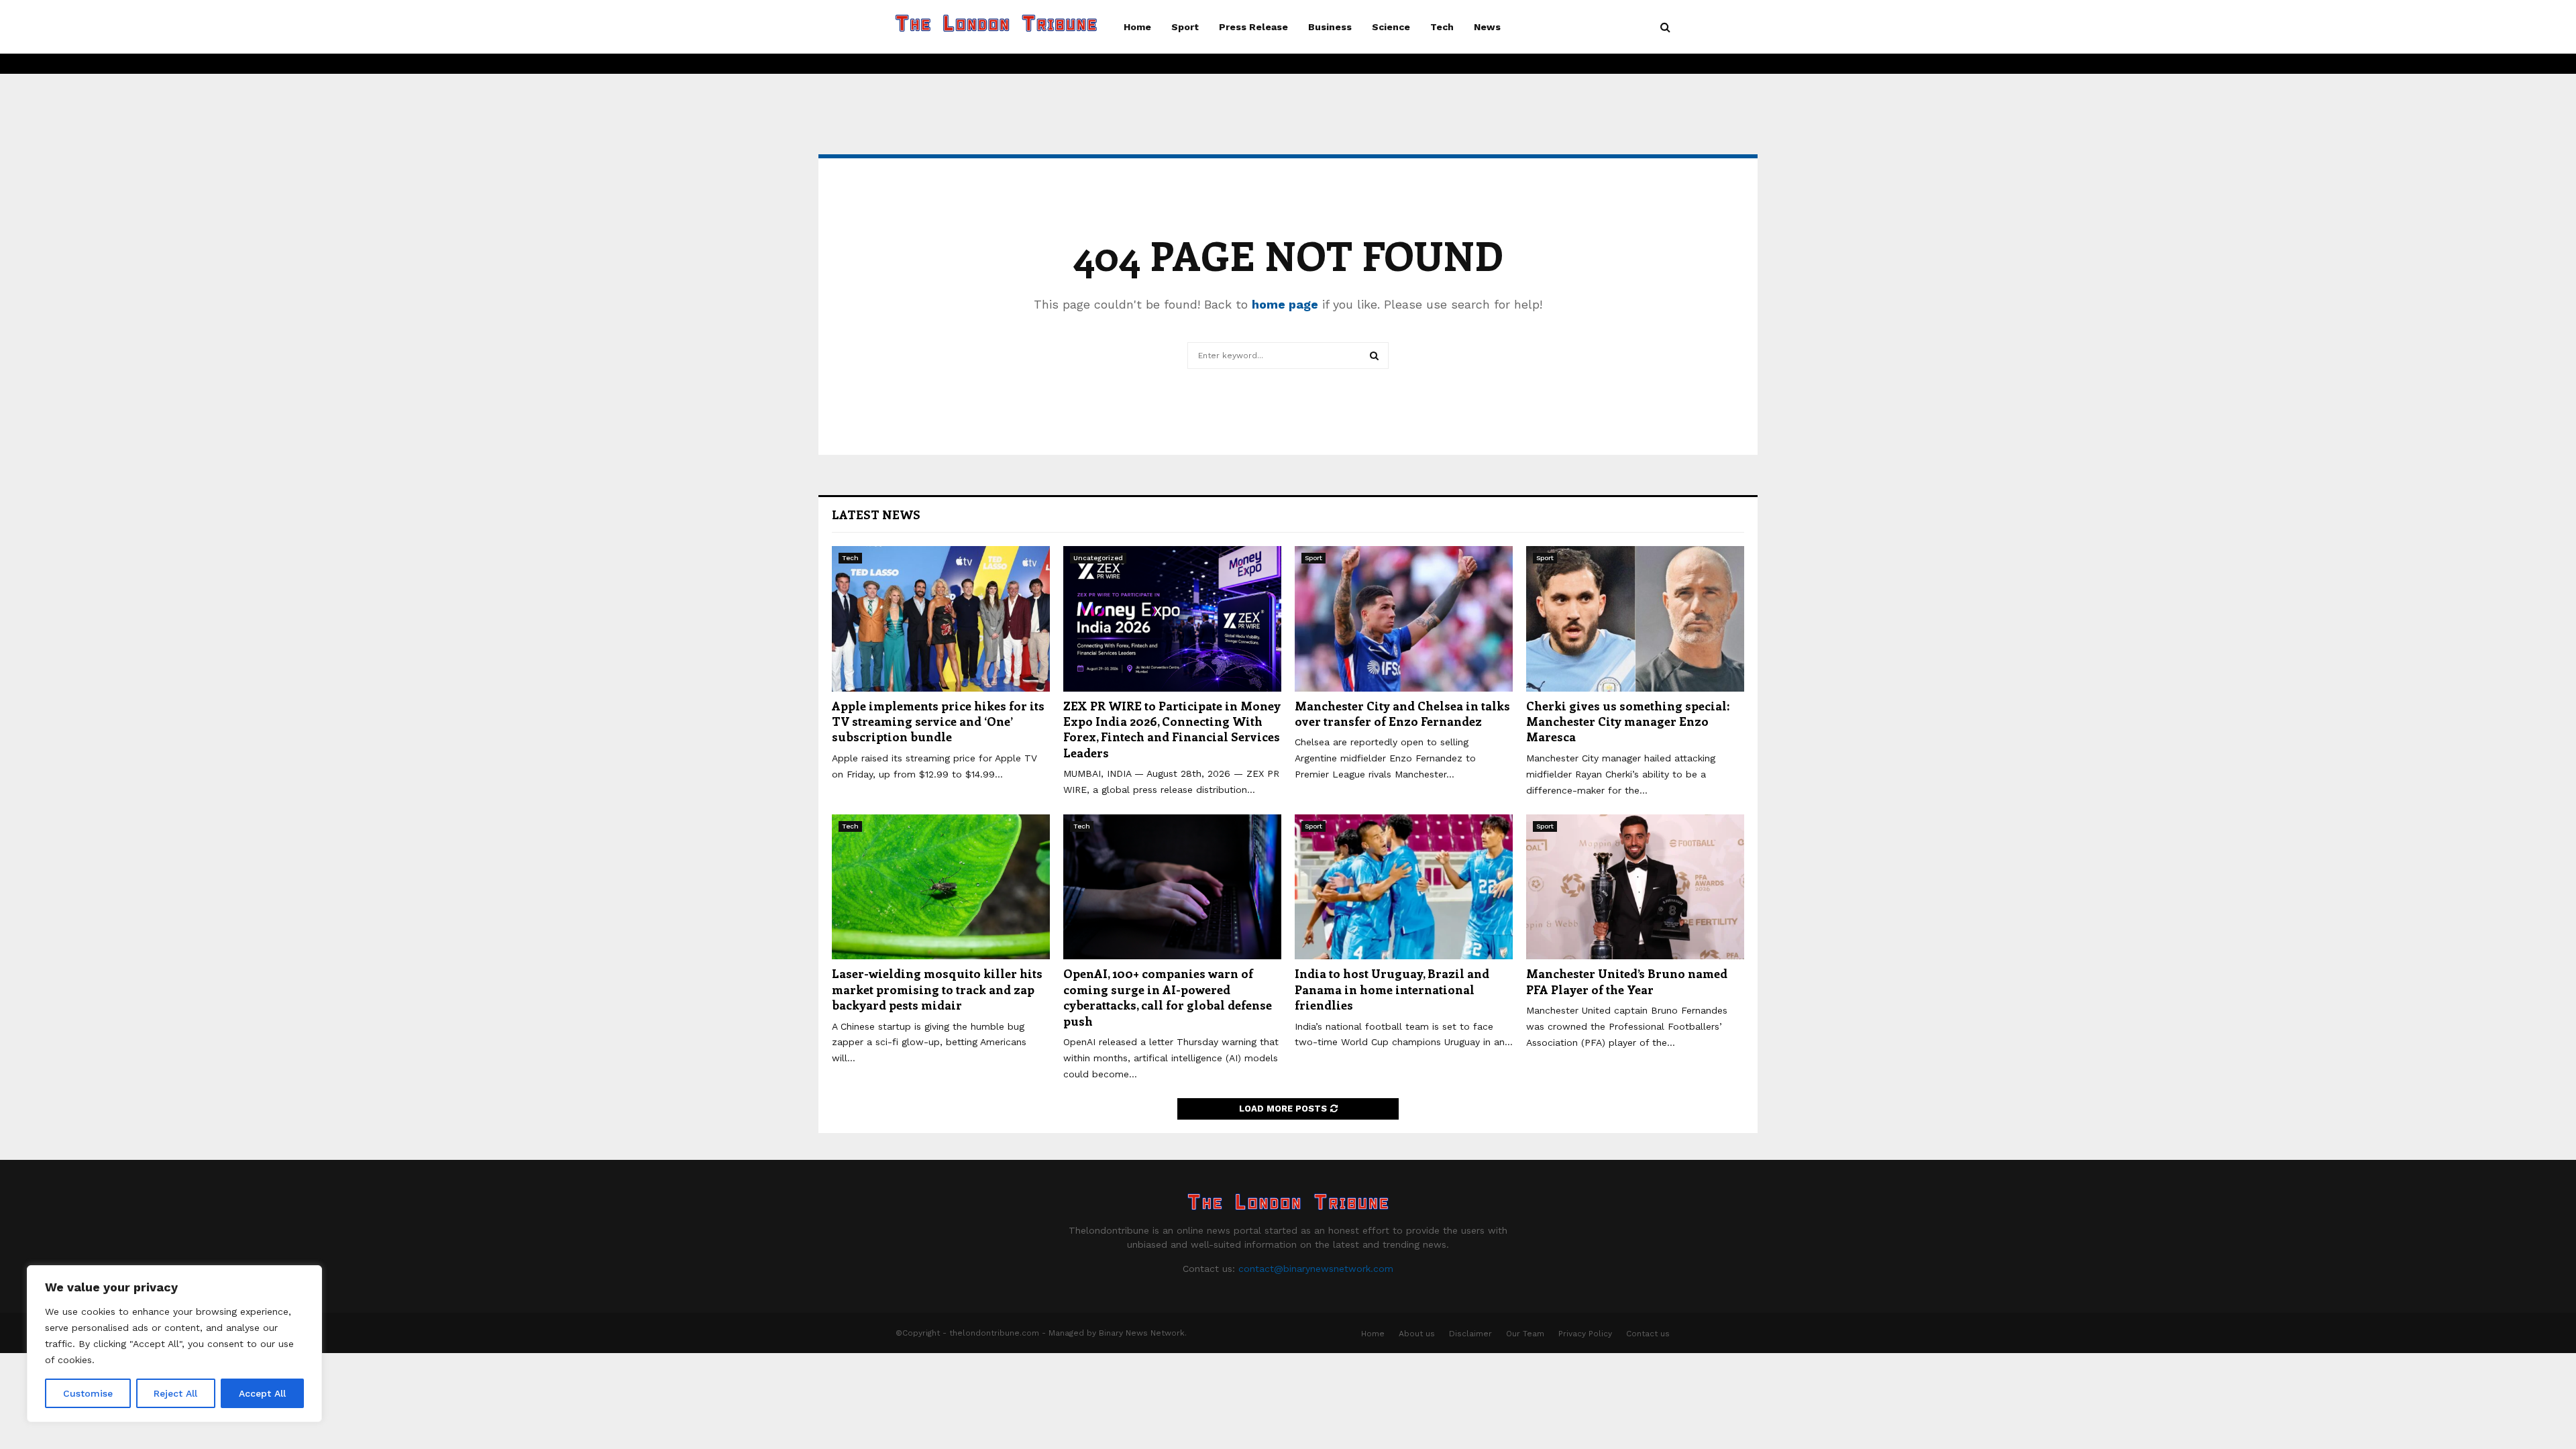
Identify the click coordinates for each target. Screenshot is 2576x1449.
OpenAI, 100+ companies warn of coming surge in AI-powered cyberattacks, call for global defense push (1168, 997)
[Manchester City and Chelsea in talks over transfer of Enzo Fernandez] (1404, 619)
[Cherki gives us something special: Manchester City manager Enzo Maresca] (1635, 619)
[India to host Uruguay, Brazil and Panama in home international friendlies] (1404, 887)
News (1487, 27)
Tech (1442, 27)
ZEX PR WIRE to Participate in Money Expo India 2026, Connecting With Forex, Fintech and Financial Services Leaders (1172, 729)
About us (1417, 1334)
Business (1330, 27)
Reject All (175, 1393)
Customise (88, 1393)
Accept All (262, 1393)
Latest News (876, 515)
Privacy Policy (1585, 1334)
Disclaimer (1470, 1334)
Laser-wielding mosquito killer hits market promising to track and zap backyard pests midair (937, 989)
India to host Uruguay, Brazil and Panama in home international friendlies (1392, 989)
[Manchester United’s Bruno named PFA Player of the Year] (1635, 887)
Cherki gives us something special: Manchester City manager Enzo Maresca (1628, 721)
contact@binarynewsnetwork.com (1316, 1269)
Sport (1185, 27)
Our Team (1525, 1334)
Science (1391, 27)
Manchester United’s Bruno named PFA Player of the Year (1627, 981)
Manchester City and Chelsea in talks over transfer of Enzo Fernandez (1402, 713)
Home (1137, 27)
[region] (174, 1344)
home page (1285, 304)
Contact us (1648, 1334)
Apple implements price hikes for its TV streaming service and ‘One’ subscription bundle (938, 721)
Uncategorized (1098, 558)
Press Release (1253, 27)
